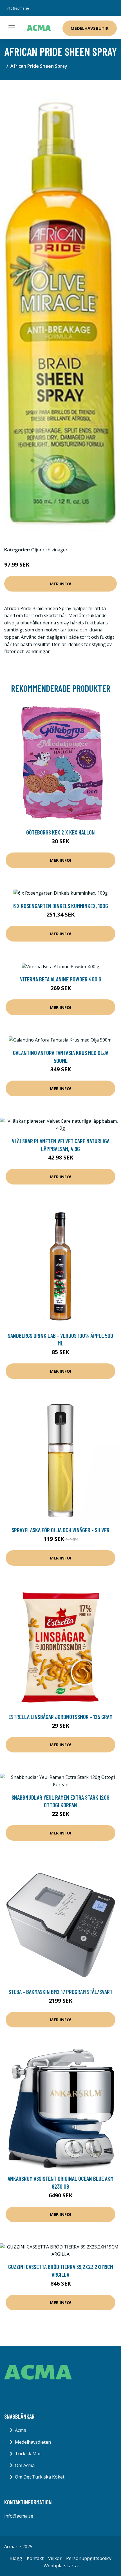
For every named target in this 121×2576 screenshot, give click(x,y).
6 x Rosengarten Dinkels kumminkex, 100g (61, 906)
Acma (21, 2430)
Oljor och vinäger (49, 550)
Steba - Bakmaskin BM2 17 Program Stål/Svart (60, 1992)
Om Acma (25, 2465)
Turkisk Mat (28, 2454)
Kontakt (35, 2558)
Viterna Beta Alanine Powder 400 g (61, 979)
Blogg (16, 2558)
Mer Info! (60, 584)
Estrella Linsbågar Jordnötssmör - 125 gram (60, 1717)
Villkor (55, 2558)
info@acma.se (18, 8)
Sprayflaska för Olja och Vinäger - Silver (60, 1530)
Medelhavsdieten (33, 2442)
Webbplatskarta (61, 2566)
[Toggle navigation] (12, 28)
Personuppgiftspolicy (89, 2558)
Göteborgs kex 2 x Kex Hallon (60, 832)
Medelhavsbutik (90, 28)
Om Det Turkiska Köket (40, 2477)
